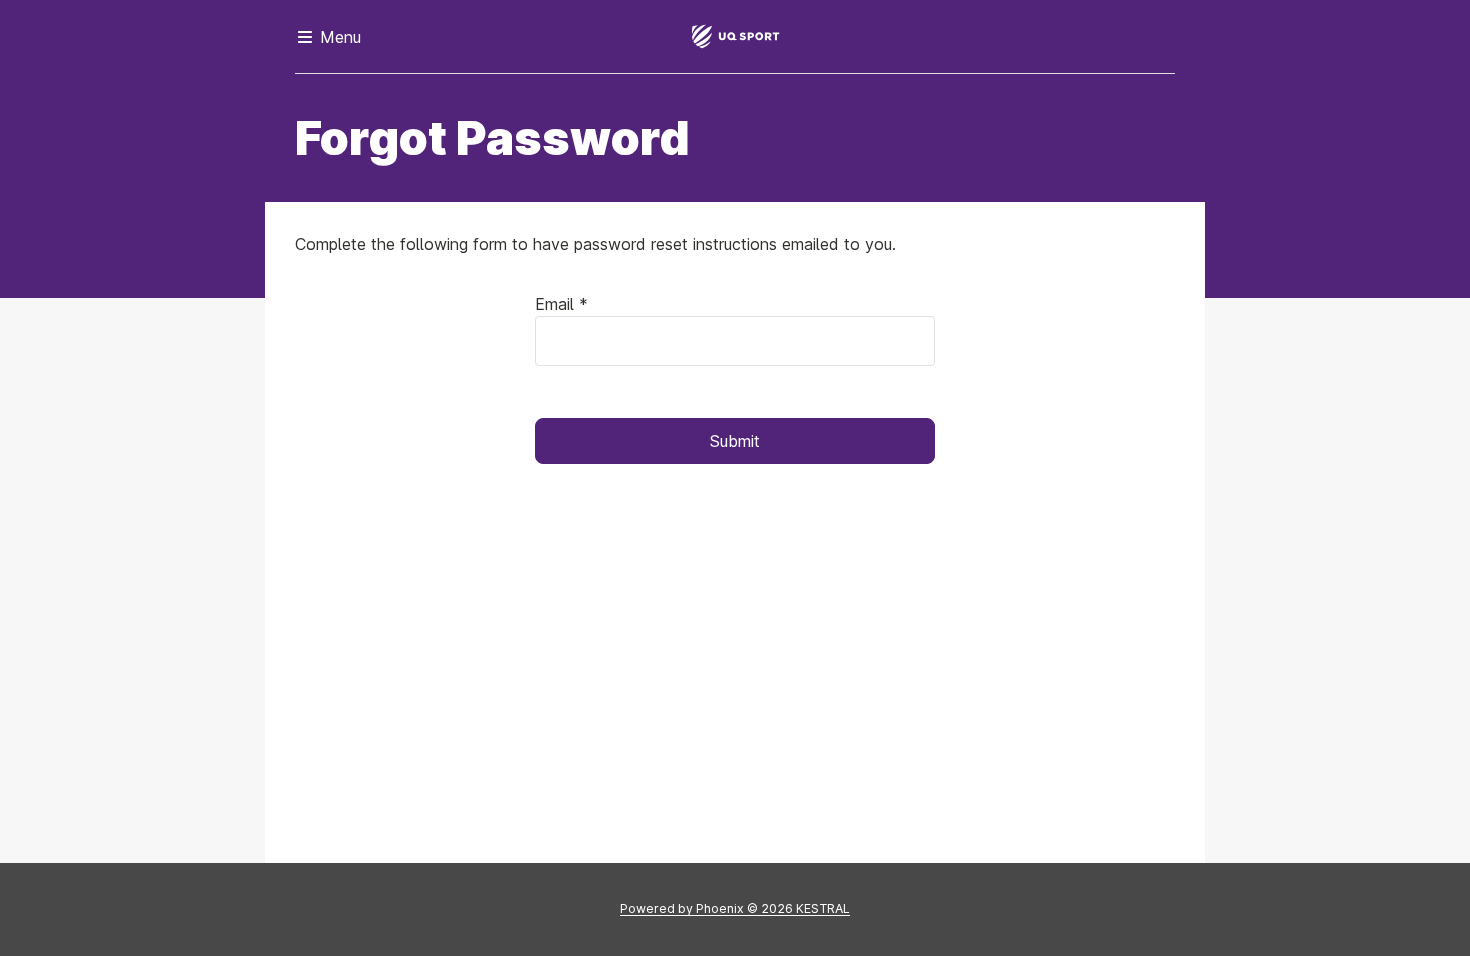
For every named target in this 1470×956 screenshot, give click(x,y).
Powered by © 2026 (735, 908)
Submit (735, 441)
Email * (561, 304)
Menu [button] (338, 37)
